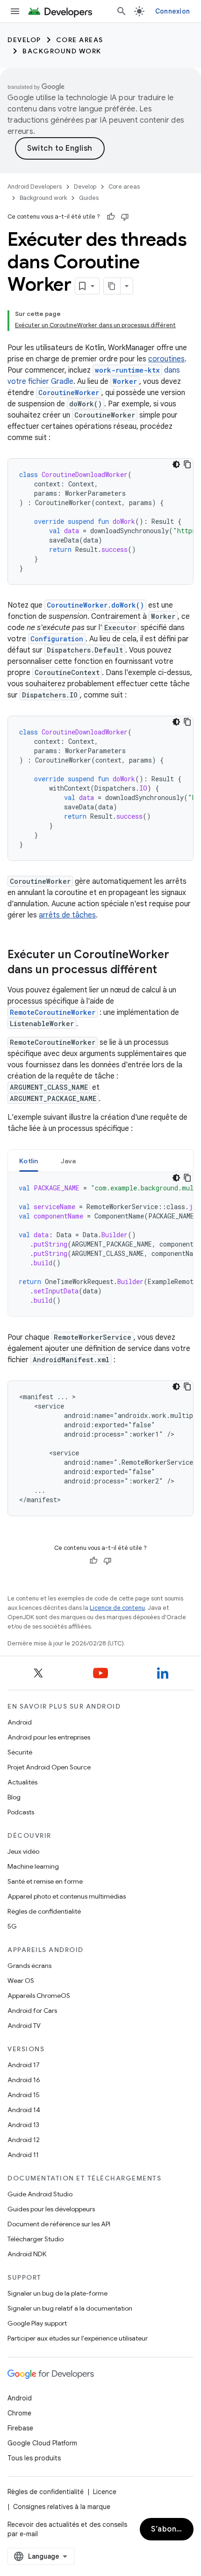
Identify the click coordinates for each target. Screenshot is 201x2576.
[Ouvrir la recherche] (122, 11)
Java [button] (68, 1161)
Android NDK (27, 2254)
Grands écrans (29, 1966)
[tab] (29, 1161)
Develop (24, 40)
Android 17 (24, 2065)
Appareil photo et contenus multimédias (67, 1896)
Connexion (172, 11)
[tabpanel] (100, 1244)
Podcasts (21, 1812)
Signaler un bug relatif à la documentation (70, 2308)
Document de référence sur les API (59, 2224)
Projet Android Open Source (49, 1767)
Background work (62, 51)
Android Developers (35, 187)
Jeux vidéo (23, 1851)
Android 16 (24, 2080)
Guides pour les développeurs (51, 2209)
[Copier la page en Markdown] (112, 286)
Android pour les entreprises (49, 1737)
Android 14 (24, 2110)
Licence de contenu (117, 1608)
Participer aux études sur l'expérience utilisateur (78, 2338)
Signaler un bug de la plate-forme (57, 2293)
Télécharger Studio (36, 2239)
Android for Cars (32, 2011)
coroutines (166, 359)
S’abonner (170, 2529)
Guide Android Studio (40, 2194)
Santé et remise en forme (45, 1881)
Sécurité (20, 1752)
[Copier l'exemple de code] (187, 464)
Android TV (24, 2026)
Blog (14, 1797)
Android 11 (23, 2155)
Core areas (80, 40)
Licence (105, 2492)
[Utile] (111, 217)
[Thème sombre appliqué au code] (176, 464)
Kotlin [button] (29, 1161)
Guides (89, 198)
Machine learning (33, 1866)
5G (12, 1926)
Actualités (22, 1782)
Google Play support (37, 2323)
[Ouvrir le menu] (15, 11)
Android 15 (24, 2095)
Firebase (20, 2428)
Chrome (19, 2413)
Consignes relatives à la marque (62, 2507)
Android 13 (23, 2125)
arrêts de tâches (67, 915)
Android (20, 1722)
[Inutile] (125, 217)
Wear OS (21, 1981)
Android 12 (24, 2140)
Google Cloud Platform (42, 2443)
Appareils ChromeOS (39, 1996)
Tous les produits (34, 2458)
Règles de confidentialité (44, 1911)
